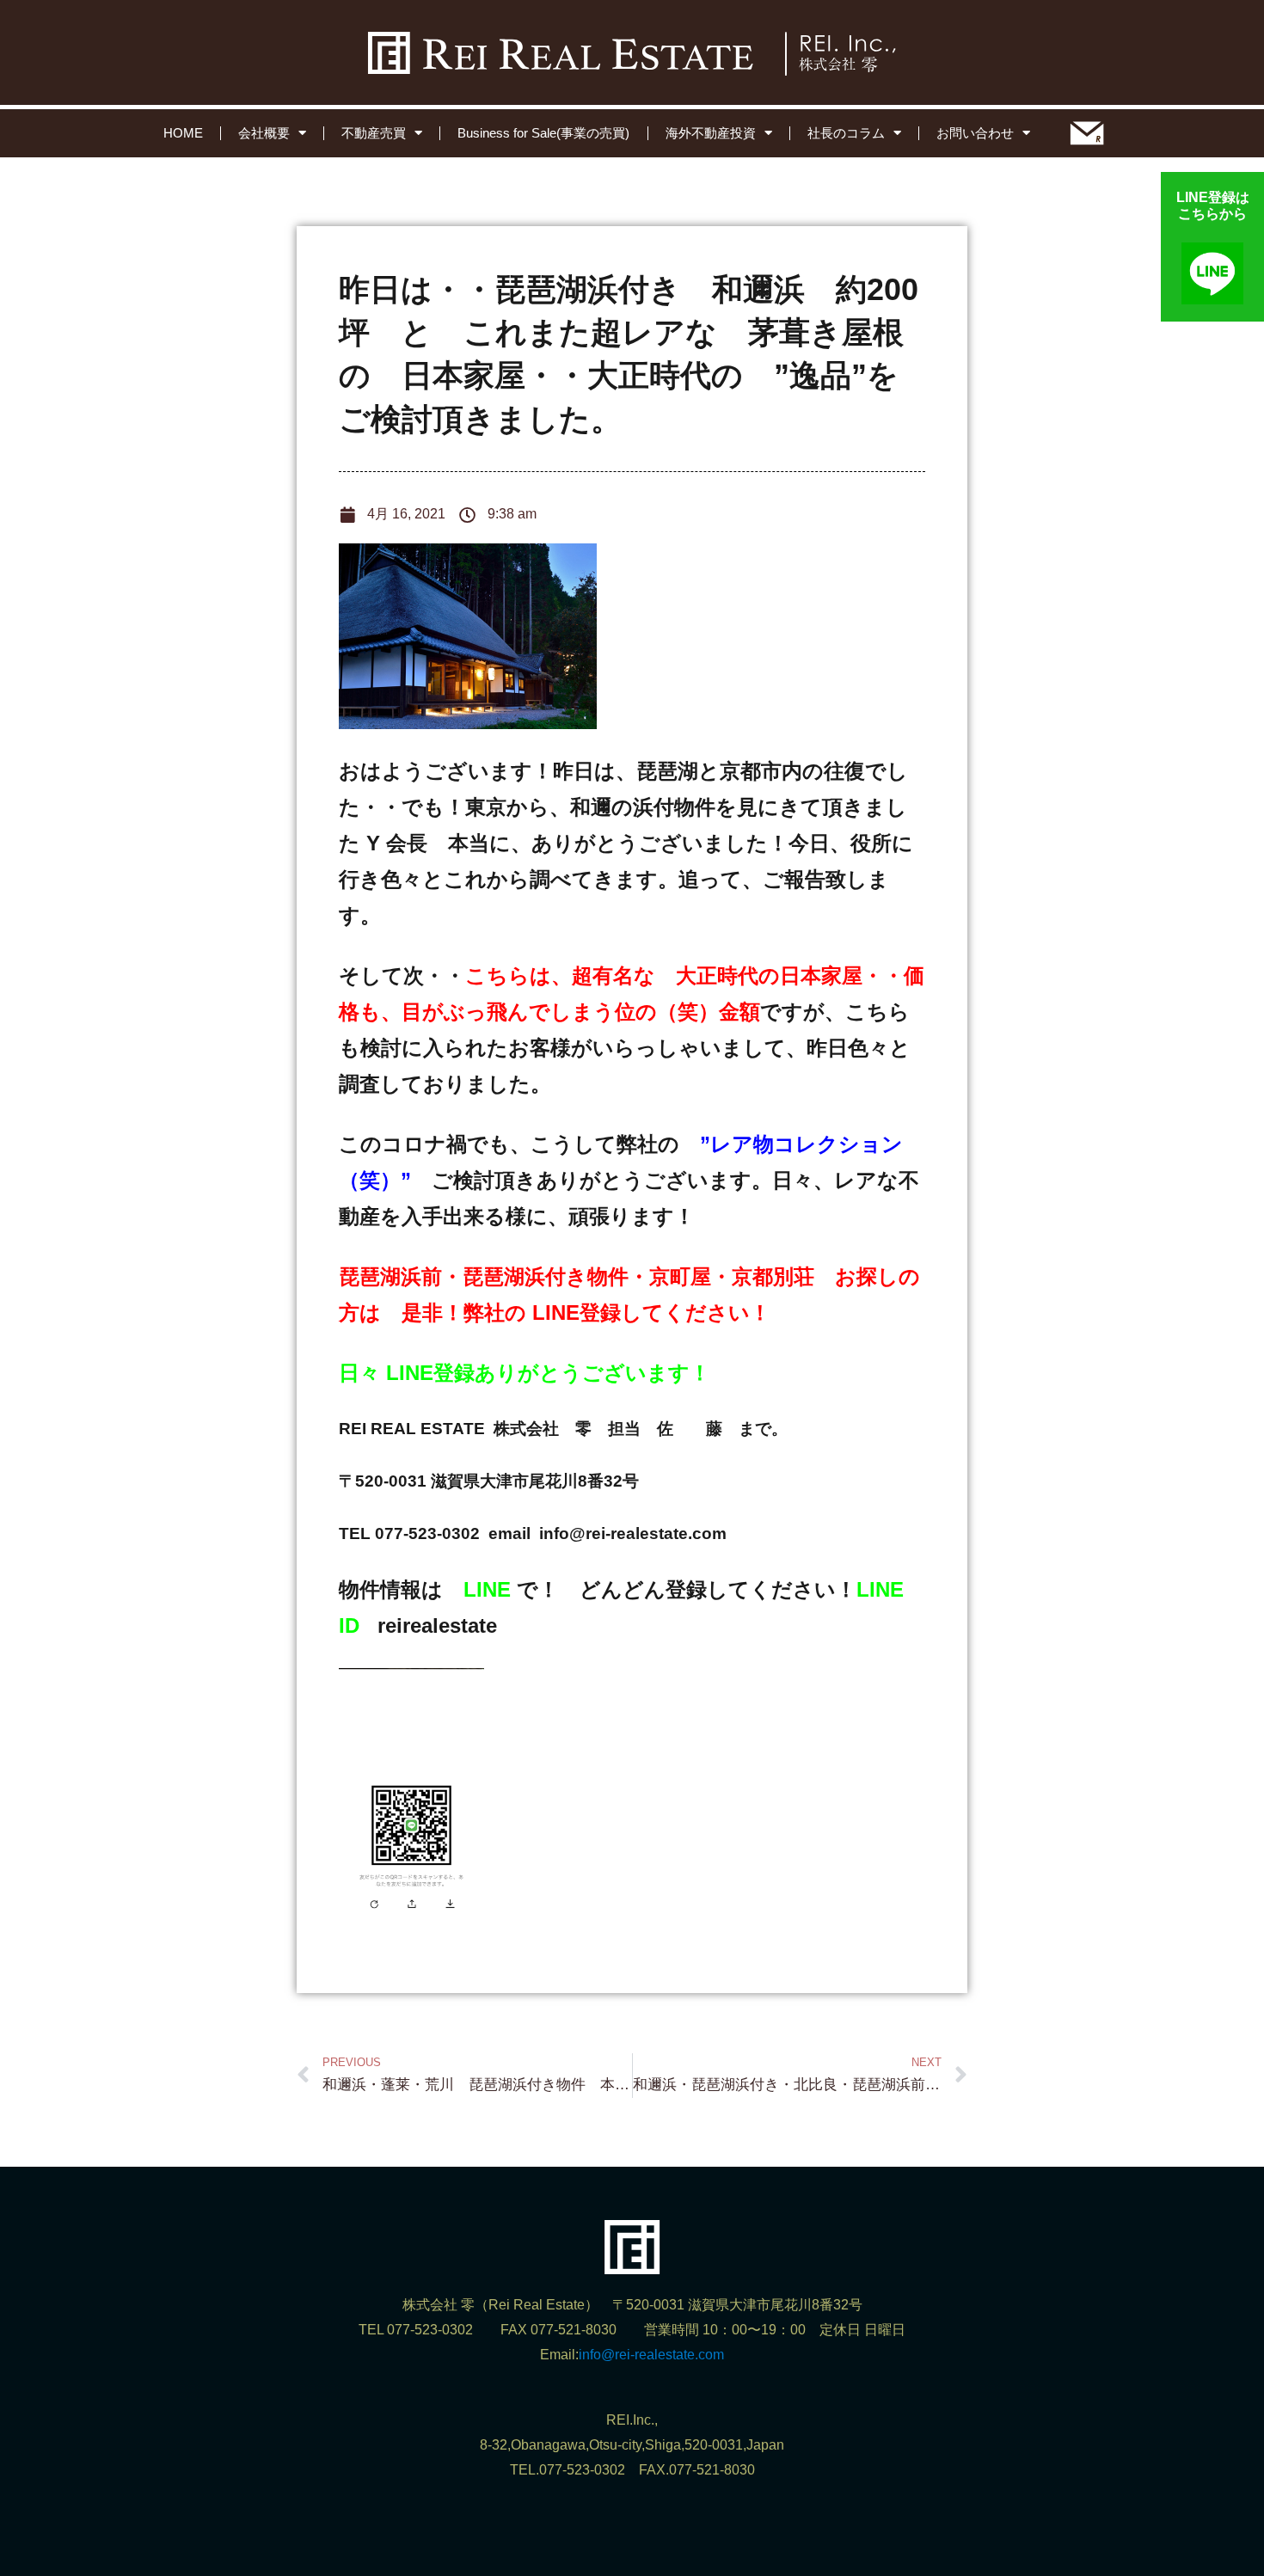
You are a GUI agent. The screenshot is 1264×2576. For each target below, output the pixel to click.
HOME (183, 133)
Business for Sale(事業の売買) (543, 133)
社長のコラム (846, 133)
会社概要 (264, 133)
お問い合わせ (975, 133)
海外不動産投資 (711, 133)
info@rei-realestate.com (651, 2355)
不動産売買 (374, 133)
